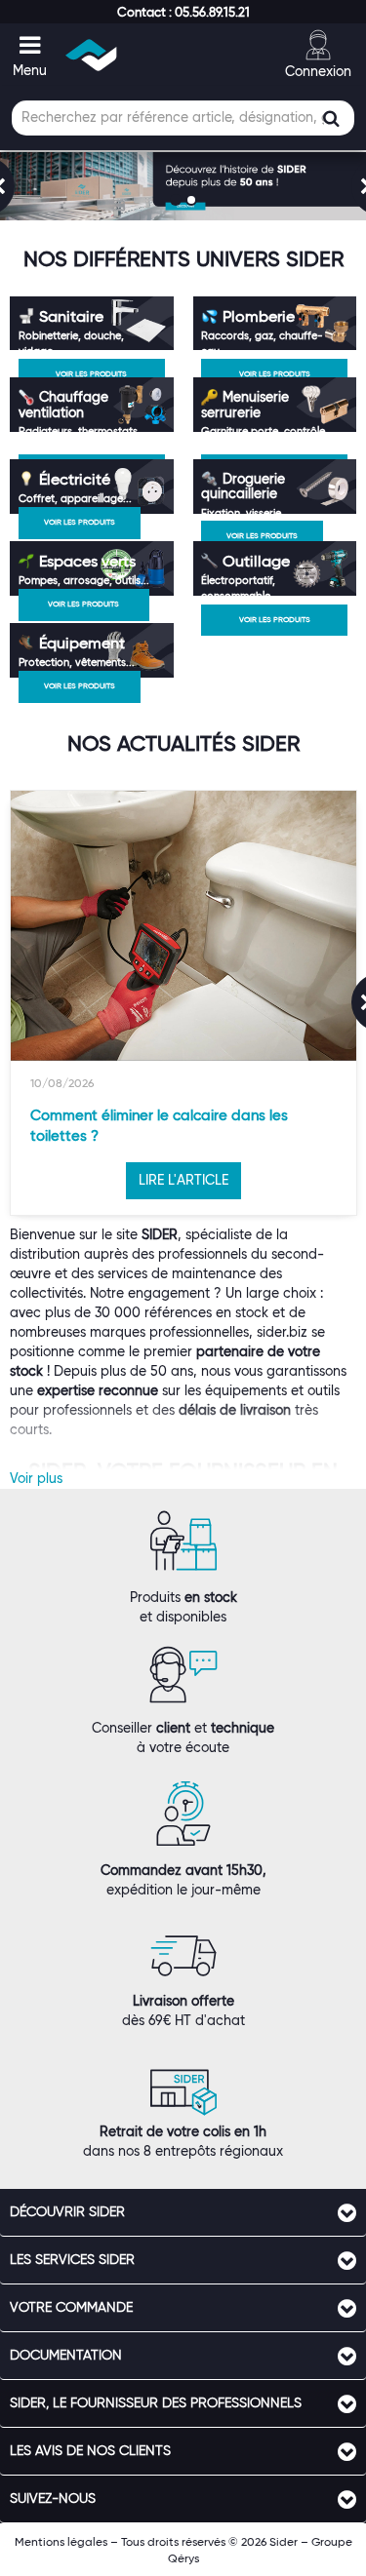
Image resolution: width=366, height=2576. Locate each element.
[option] (183, 1003)
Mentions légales (61, 2541)
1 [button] (178, 202)
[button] (183, 12)
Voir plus (36, 1478)
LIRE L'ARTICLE (183, 1180)
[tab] (183, 2212)
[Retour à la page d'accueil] (92, 55)
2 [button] (193, 202)
